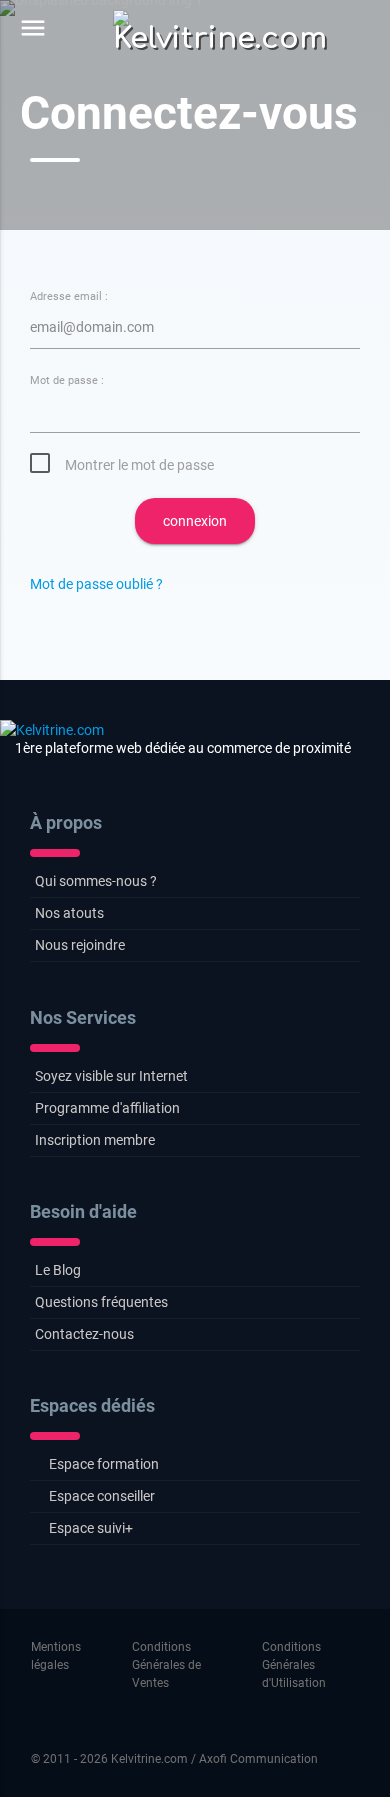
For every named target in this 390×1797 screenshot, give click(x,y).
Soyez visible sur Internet (111, 1076)
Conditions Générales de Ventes (166, 1665)
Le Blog (58, 1270)
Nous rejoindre (80, 945)
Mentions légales (56, 1656)
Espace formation (104, 1464)
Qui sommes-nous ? (96, 881)
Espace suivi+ (91, 1528)
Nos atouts (69, 913)
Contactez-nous (84, 1334)
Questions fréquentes (101, 1302)
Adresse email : (69, 296)
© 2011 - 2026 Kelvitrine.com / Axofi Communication (174, 1759)
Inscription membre (95, 1140)
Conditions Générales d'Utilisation (294, 1665)
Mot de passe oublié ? (96, 584)
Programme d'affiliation (107, 1108)
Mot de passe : (67, 380)
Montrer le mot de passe (139, 465)
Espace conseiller (102, 1496)
